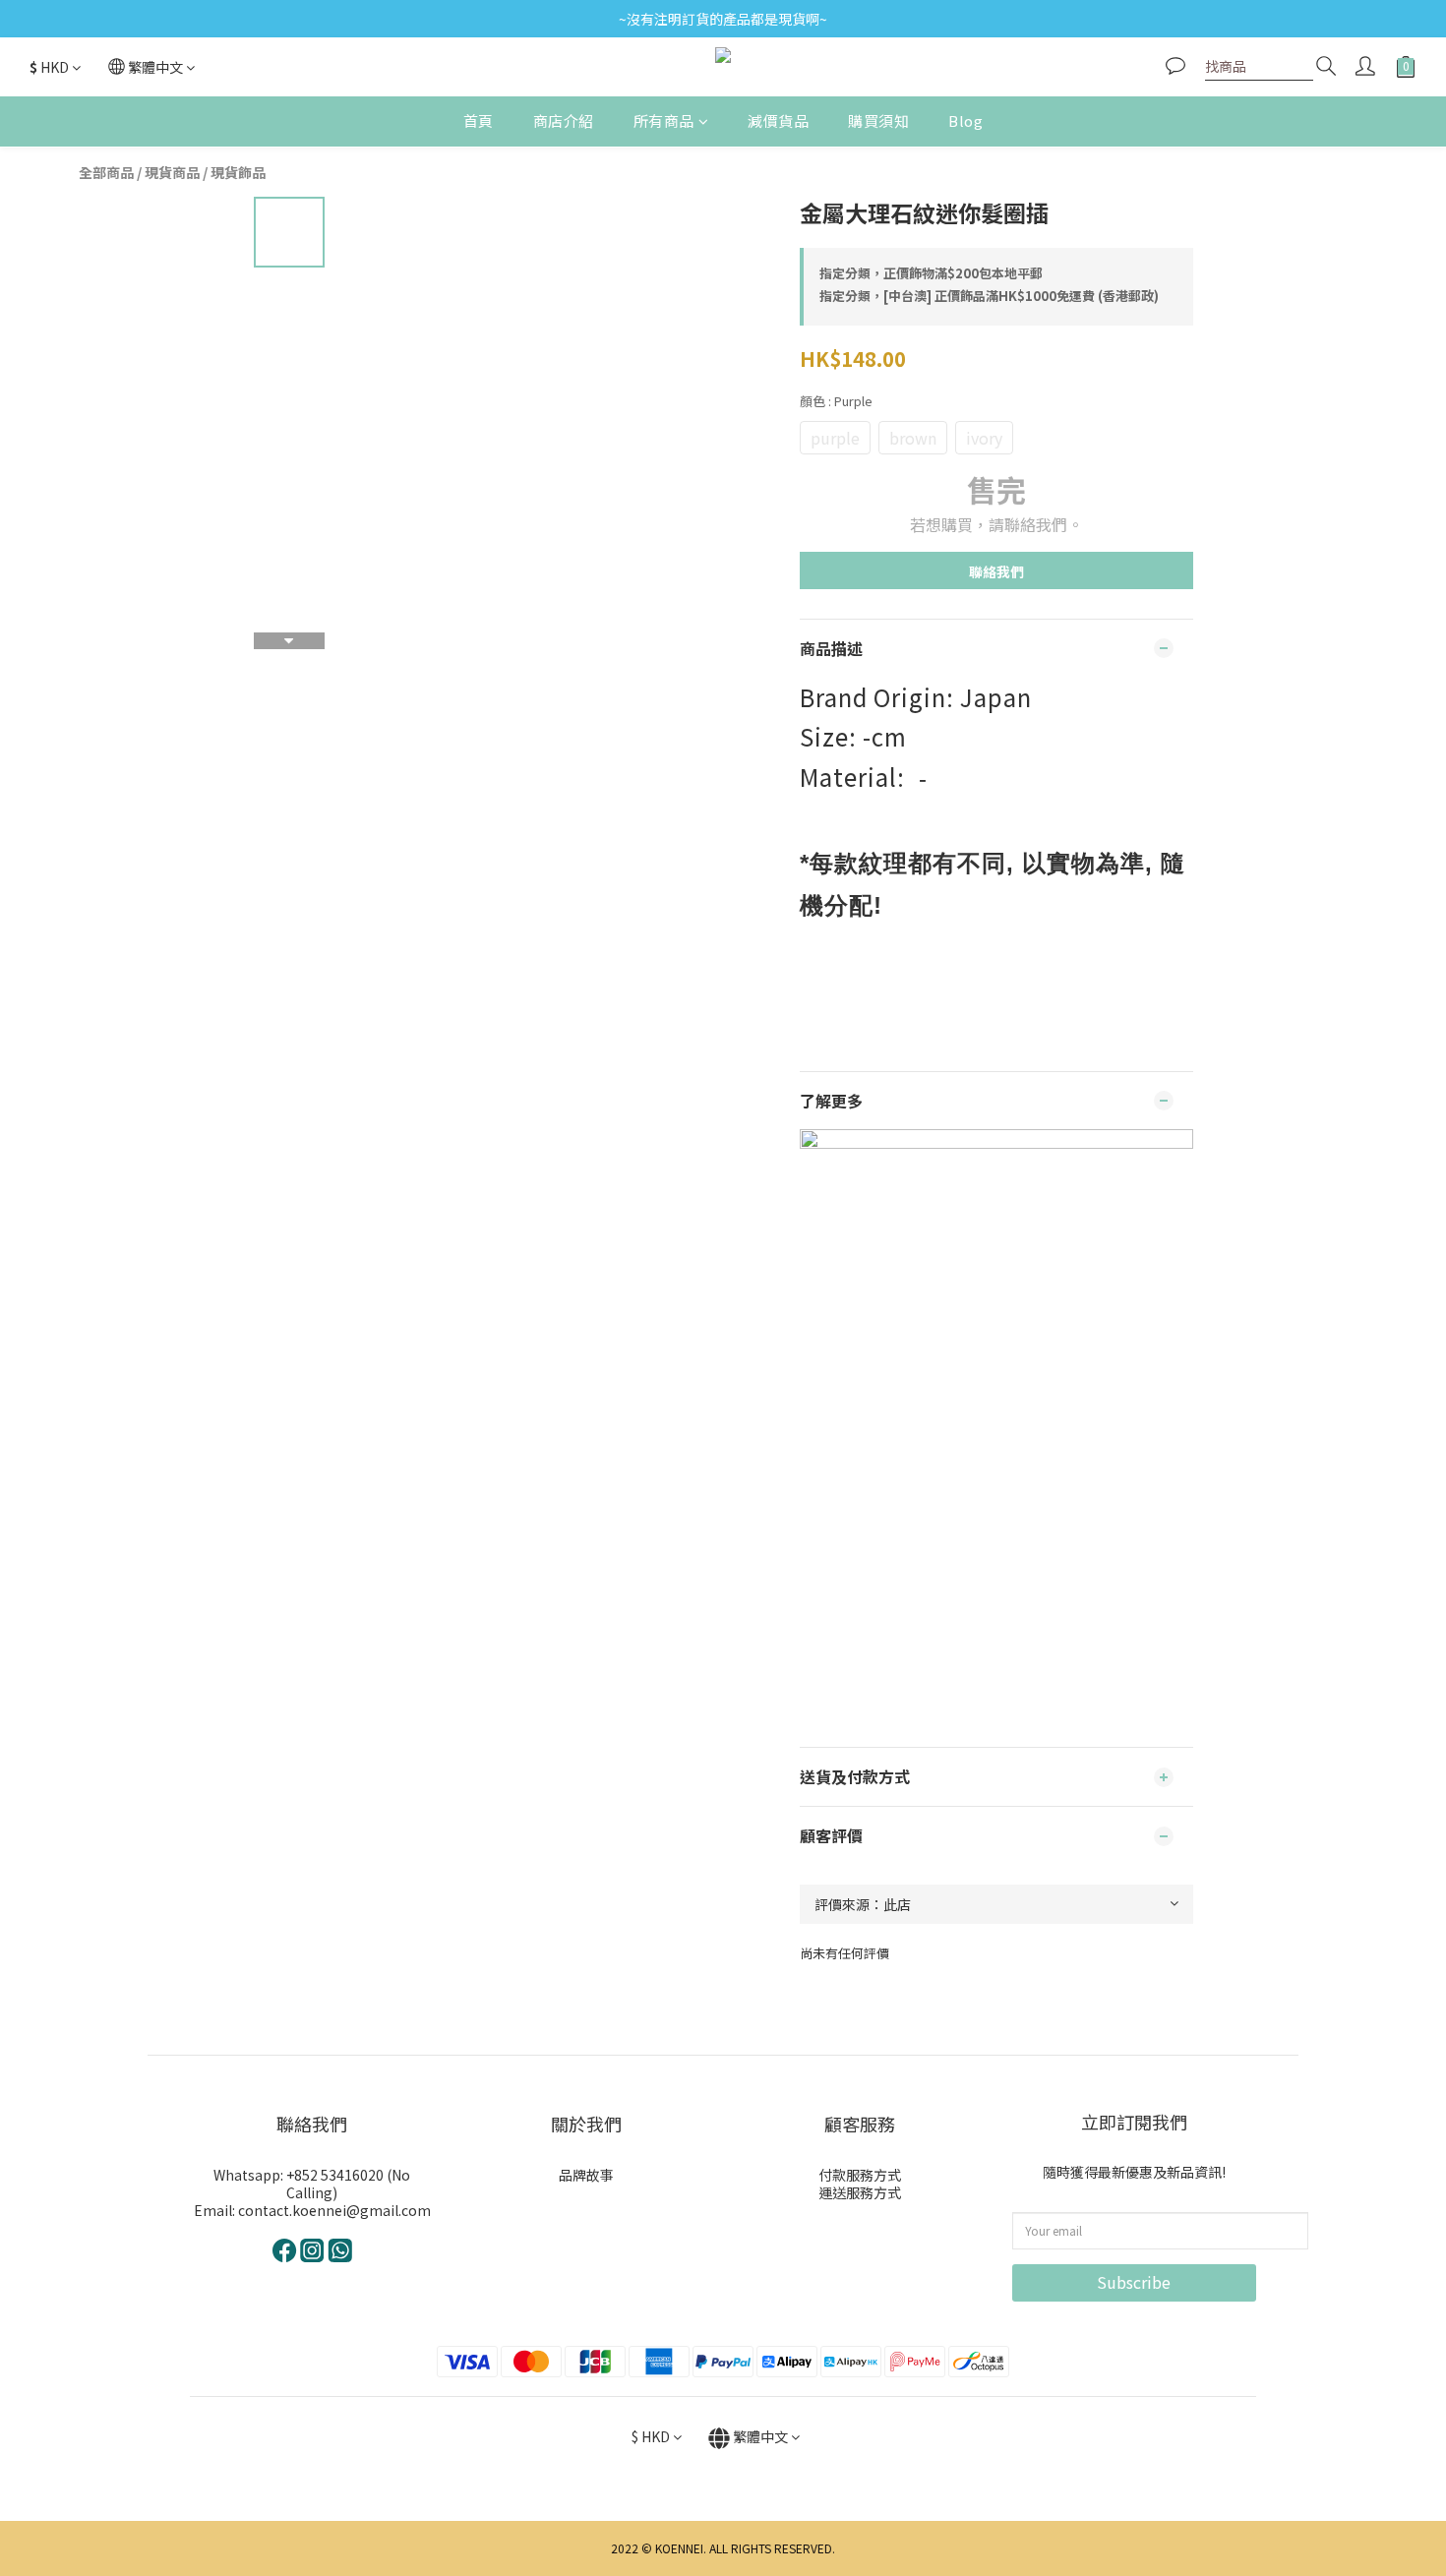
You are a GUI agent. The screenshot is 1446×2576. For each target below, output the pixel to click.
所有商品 (664, 120)
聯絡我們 (996, 571)
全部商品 (106, 172)
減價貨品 (778, 120)
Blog (965, 120)
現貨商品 (172, 172)
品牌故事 (586, 2175)
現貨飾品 (238, 172)
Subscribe (1134, 2282)
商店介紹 (564, 120)
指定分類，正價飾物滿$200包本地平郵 (931, 273)
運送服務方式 (860, 2192)
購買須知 (878, 120)
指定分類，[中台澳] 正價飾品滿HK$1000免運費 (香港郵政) (989, 296)
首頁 (479, 120)
